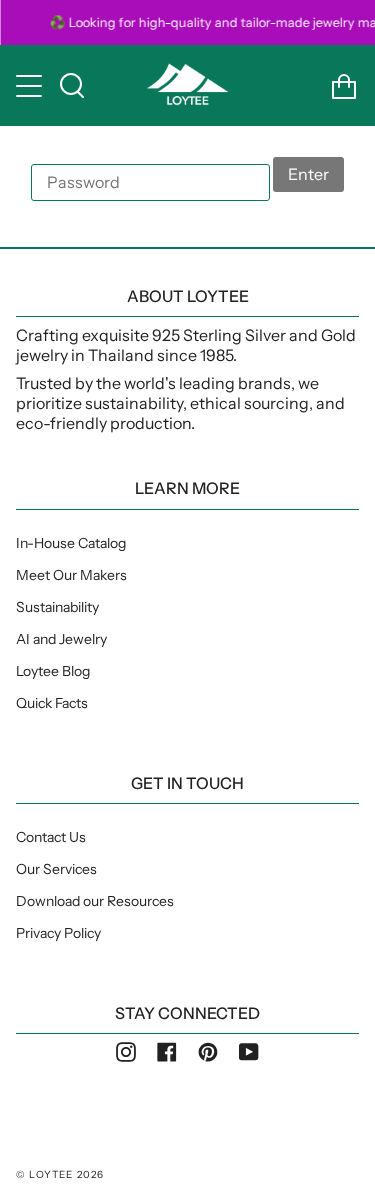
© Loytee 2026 (60, 1174)
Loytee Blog (53, 671)
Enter (308, 174)
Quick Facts (52, 703)
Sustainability (57, 607)
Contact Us (51, 837)
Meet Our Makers (71, 575)
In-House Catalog (71, 543)
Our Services (56, 869)
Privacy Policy (58, 933)
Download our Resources (95, 901)
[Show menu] (31, 86)
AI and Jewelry (61, 639)
